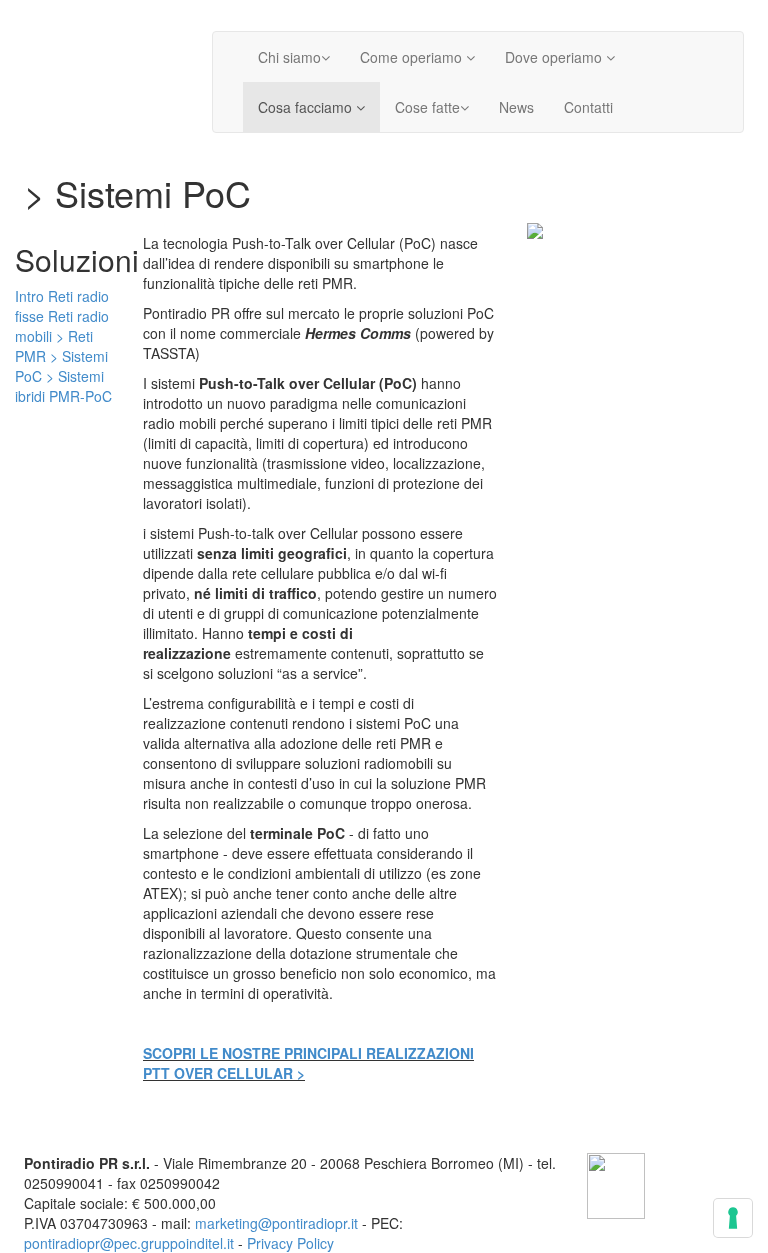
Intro (29, 296)
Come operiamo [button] (413, 57)
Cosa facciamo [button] (307, 107)
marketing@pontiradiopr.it (276, 1223)
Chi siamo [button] (289, 57)
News (516, 107)
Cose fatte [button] (427, 107)
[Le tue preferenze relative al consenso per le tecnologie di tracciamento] (733, 1218)
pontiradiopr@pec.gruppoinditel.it (129, 1243)
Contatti (588, 107)
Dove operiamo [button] (555, 57)
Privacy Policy (290, 1243)
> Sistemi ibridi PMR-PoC (63, 386)
